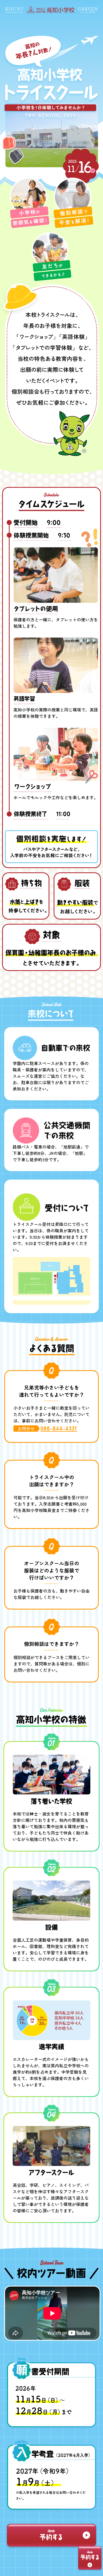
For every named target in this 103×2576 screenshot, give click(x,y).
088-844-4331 (59, 1428)
